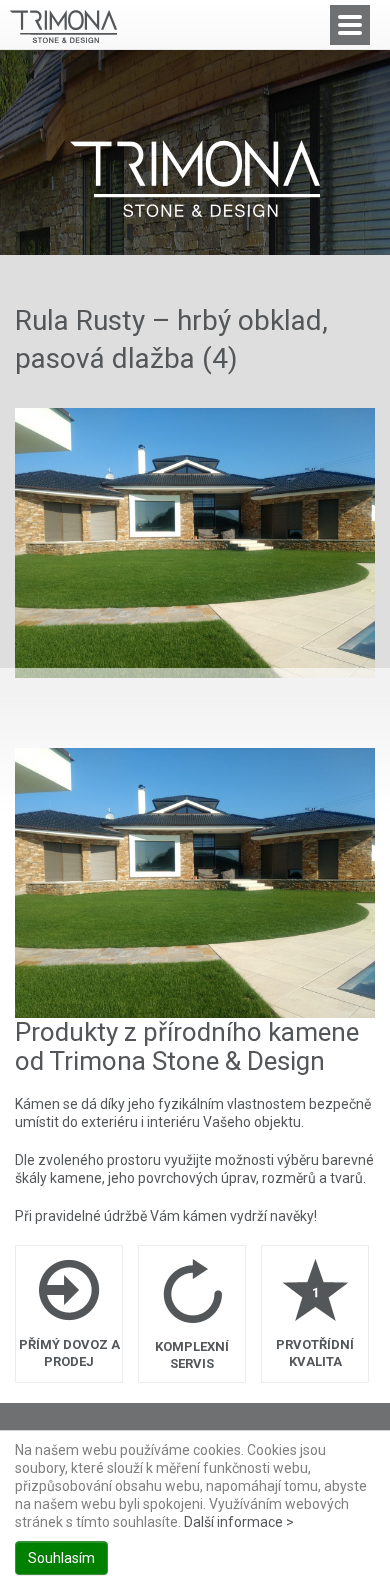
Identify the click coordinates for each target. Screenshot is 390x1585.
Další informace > (239, 1522)
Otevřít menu (350, 25)
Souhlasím (61, 1558)
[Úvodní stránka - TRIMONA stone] (195, 178)
